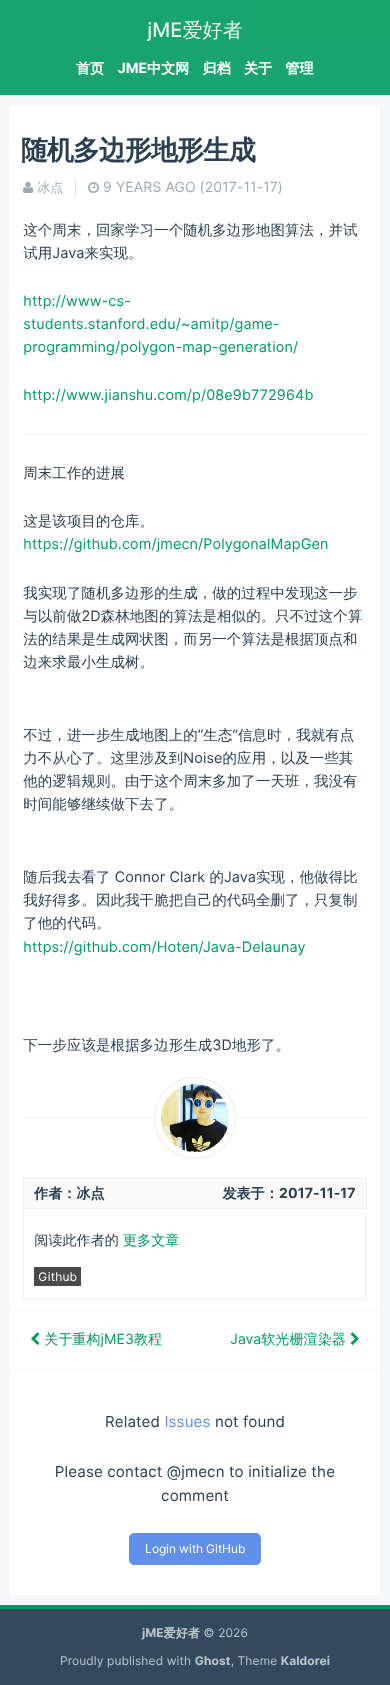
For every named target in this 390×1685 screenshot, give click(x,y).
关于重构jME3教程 (101, 1339)
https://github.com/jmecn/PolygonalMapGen (175, 544)
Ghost (213, 1660)
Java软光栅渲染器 (290, 1339)
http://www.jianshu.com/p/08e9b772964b (168, 395)
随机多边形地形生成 (138, 149)
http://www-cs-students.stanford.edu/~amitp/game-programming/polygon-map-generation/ (160, 324)
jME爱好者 (195, 30)
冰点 (50, 188)
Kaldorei (305, 1660)
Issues (187, 1421)
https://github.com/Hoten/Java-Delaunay (164, 947)
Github (57, 1276)
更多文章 (151, 1240)
